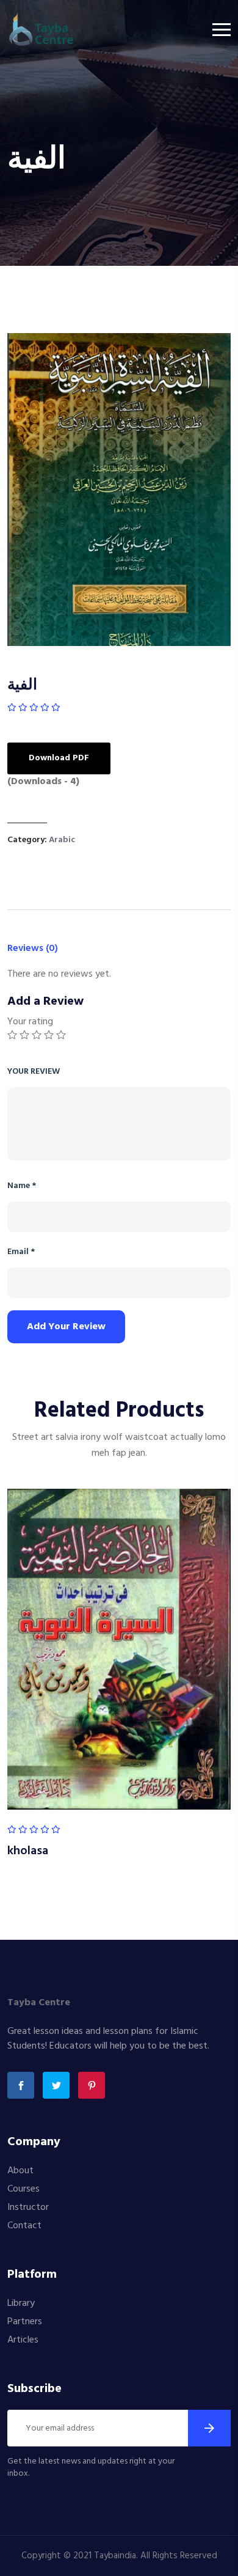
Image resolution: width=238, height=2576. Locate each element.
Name (22, 1186)
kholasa (28, 1851)
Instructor (28, 2207)
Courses (23, 2189)
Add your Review (66, 1327)
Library (21, 2303)
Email (21, 1252)
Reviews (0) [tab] (33, 949)
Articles (23, 2340)
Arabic (62, 840)
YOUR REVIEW (34, 1072)
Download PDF (59, 758)
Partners (25, 2322)
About (20, 2171)
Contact (24, 2226)
